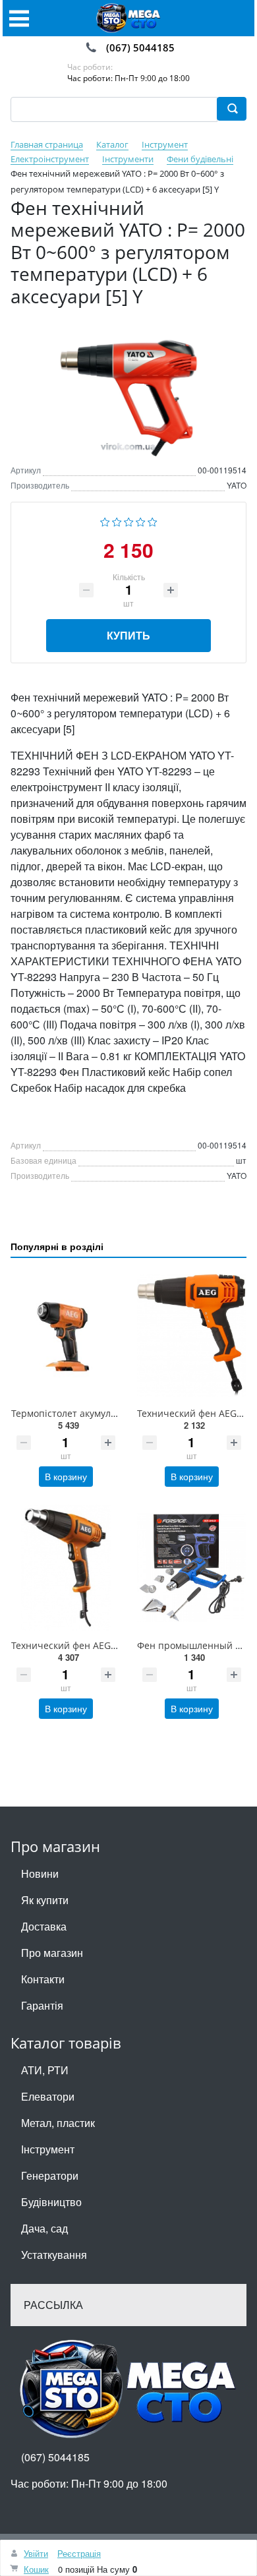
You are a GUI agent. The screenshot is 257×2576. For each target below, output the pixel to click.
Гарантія (42, 2005)
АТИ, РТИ (45, 2070)
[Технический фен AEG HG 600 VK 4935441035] (66, 1568)
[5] (153, 520)
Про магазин (52, 1953)
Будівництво (51, 2202)
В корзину (66, 1476)
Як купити (45, 1900)
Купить (128, 635)
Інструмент (48, 2149)
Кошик (36, 2569)
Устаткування (54, 2255)
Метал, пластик (58, 2123)
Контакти (43, 1979)
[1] (105, 520)
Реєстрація (79, 2553)
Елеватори (48, 2096)
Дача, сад (44, 2228)
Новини (40, 1873)
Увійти (36, 2553)
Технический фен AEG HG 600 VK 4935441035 (113, 1645)
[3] (129, 520)
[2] (117, 520)
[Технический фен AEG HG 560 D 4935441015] (191, 1335)
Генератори (50, 2175)
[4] (141, 520)
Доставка (44, 1926)
